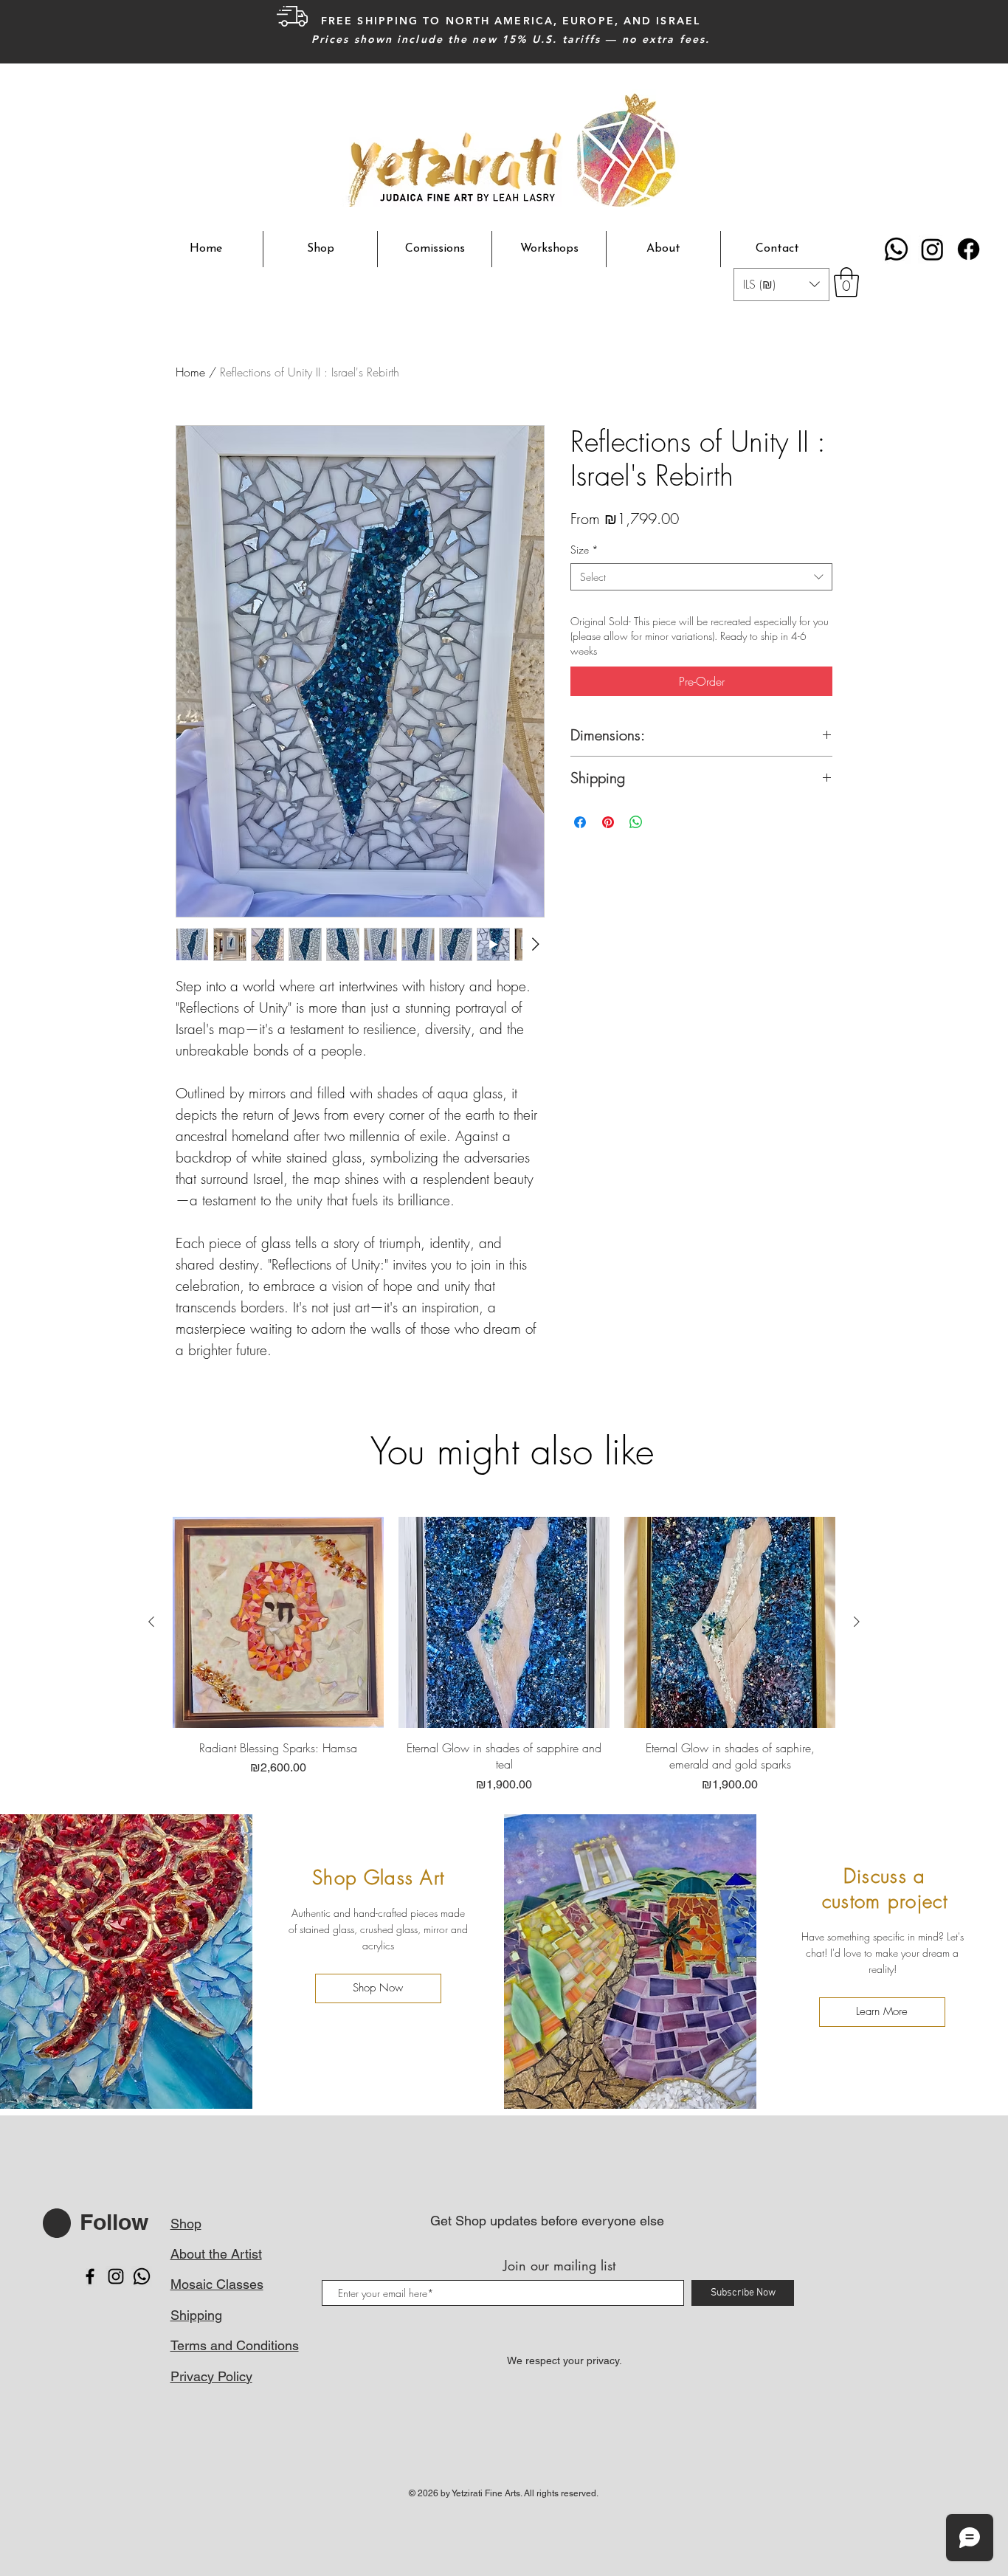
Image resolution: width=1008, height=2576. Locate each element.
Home (190, 372)
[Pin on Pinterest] (608, 822)
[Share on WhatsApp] (636, 822)
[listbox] (781, 285)
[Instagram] (932, 249)
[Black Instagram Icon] (116, 2276)
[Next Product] (857, 1622)
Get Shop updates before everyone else (547, 2221)
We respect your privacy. (565, 2360)
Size (584, 550)
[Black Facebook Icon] (90, 2276)
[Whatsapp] (896, 249)
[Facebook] (969, 249)
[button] (781, 285)
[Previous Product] (151, 1622)
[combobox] (701, 577)
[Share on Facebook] (580, 822)
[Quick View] (278, 1622)
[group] (504, 1655)
